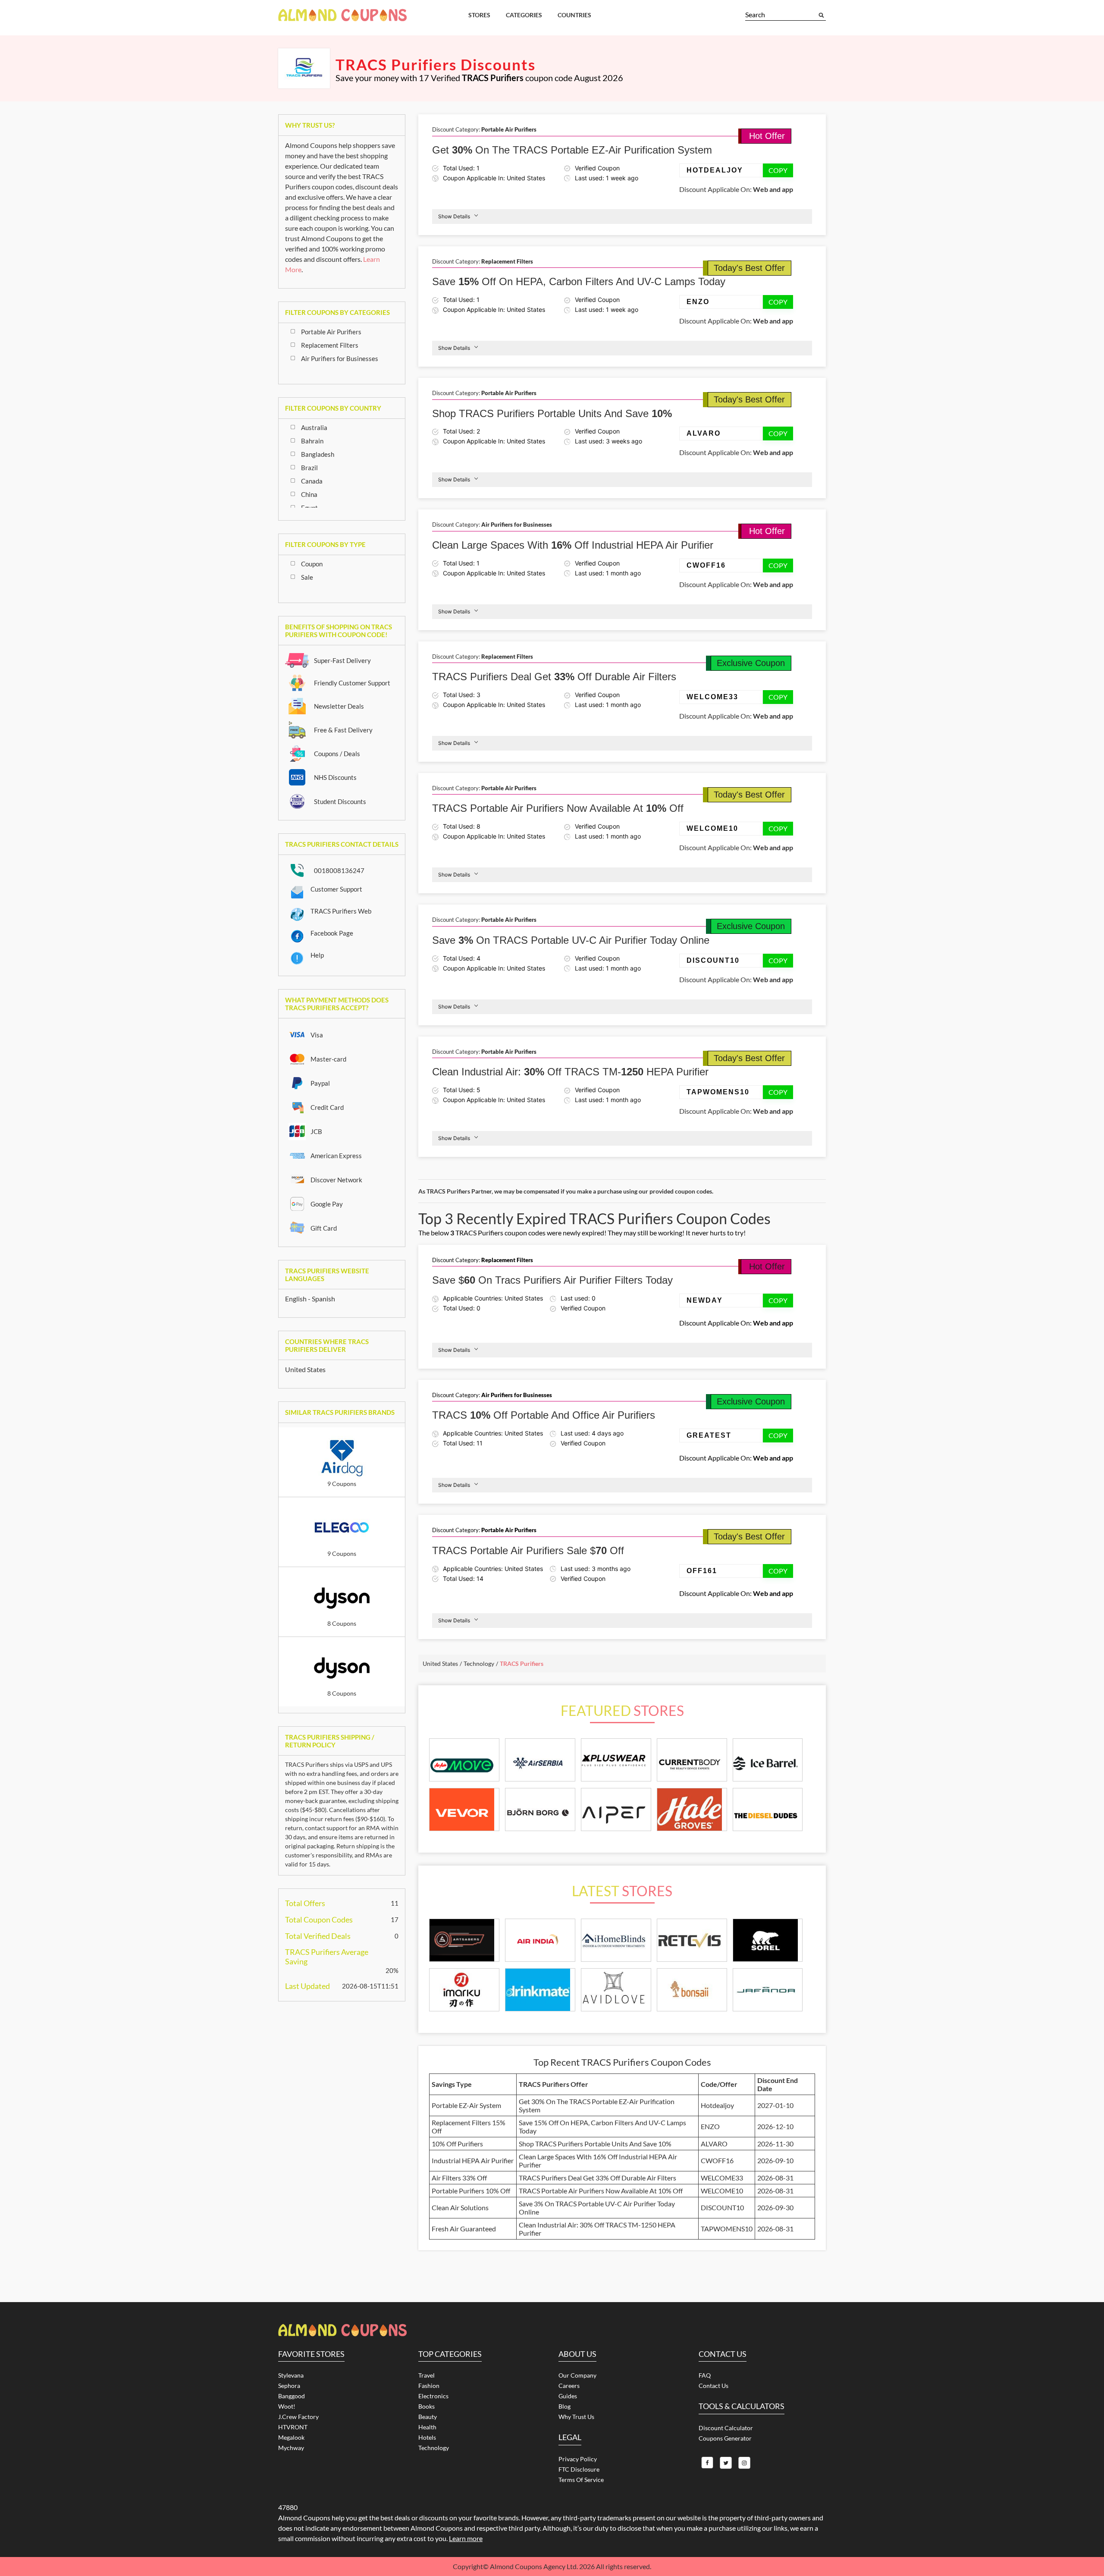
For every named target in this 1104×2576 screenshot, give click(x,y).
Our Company (577, 2375)
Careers (569, 2386)
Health (427, 2427)
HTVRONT (293, 2427)
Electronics (433, 2396)
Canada (312, 481)
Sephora (289, 2386)
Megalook (291, 2437)
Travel (427, 2375)
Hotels (427, 2437)
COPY (778, 170)
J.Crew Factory (298, 2417)
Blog (565, 2406)
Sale (307, 577)
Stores (479, 15)
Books (427, 2406)
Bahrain (312, 441)
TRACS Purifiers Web (341, 911)
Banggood (292, 2396)
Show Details (454, 216)
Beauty (428, 2417)
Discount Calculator (726, 2428)
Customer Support (336, 889)
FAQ (705, 2375)
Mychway (291, 2448)
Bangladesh (318, 454)
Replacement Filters (330, 345)
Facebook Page (332, 933)
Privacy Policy (578, 2459)
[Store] (464, 1940)
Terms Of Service (581, 2480)
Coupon (312, 564)
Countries (574, 15)
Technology (434, 2448)
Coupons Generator (725, 2438)
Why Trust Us (576, 2417)
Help (317, 955)
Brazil (309, 468)
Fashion (429, 2386)
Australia (314, 427)
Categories (524, 15)
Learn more (466, 2538)
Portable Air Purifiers (331, 332)
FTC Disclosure (579, 2469)
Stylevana (291, 2375)
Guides (568, 2396)
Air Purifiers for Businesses (340, 358)
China (309, 494)
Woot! (287, 2406)
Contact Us (714, 2386)
